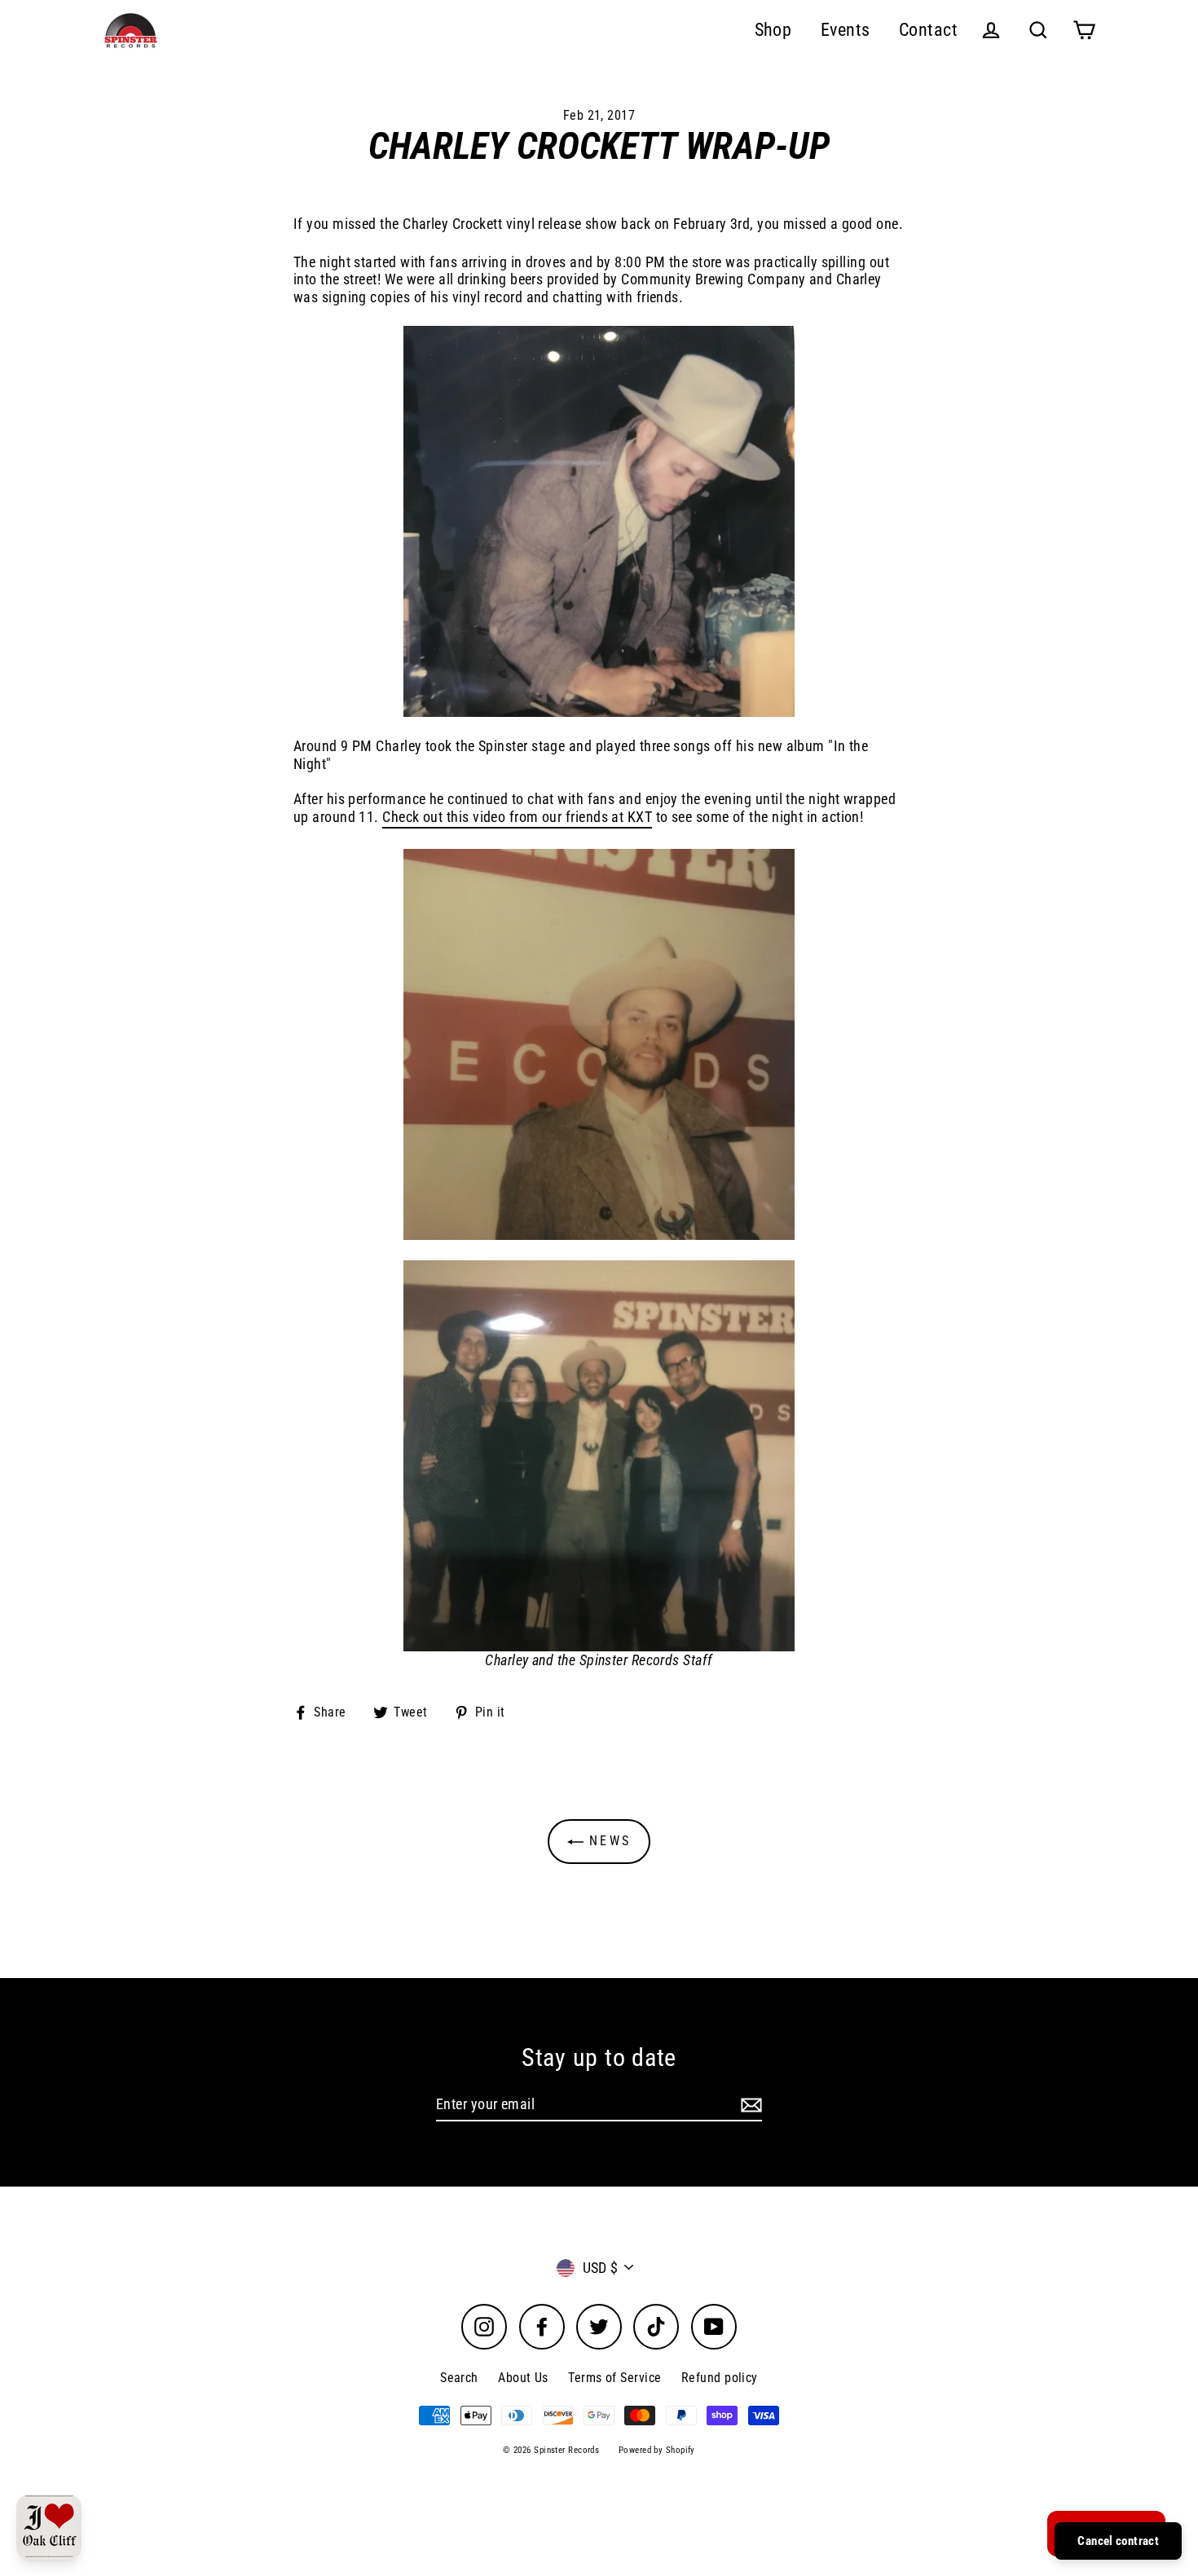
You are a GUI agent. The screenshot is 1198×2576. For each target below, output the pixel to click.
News (607, 1841)
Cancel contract (1118, 2541)
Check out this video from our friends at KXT (517, 817)
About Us (523, 2378)
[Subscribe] (749, 2105)
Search (459, 2378)
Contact (928, 30)
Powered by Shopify (657, 2450)
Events (846, 30)
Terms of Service (614, 2378)
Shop (773, 30)
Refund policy (720, 2378)
